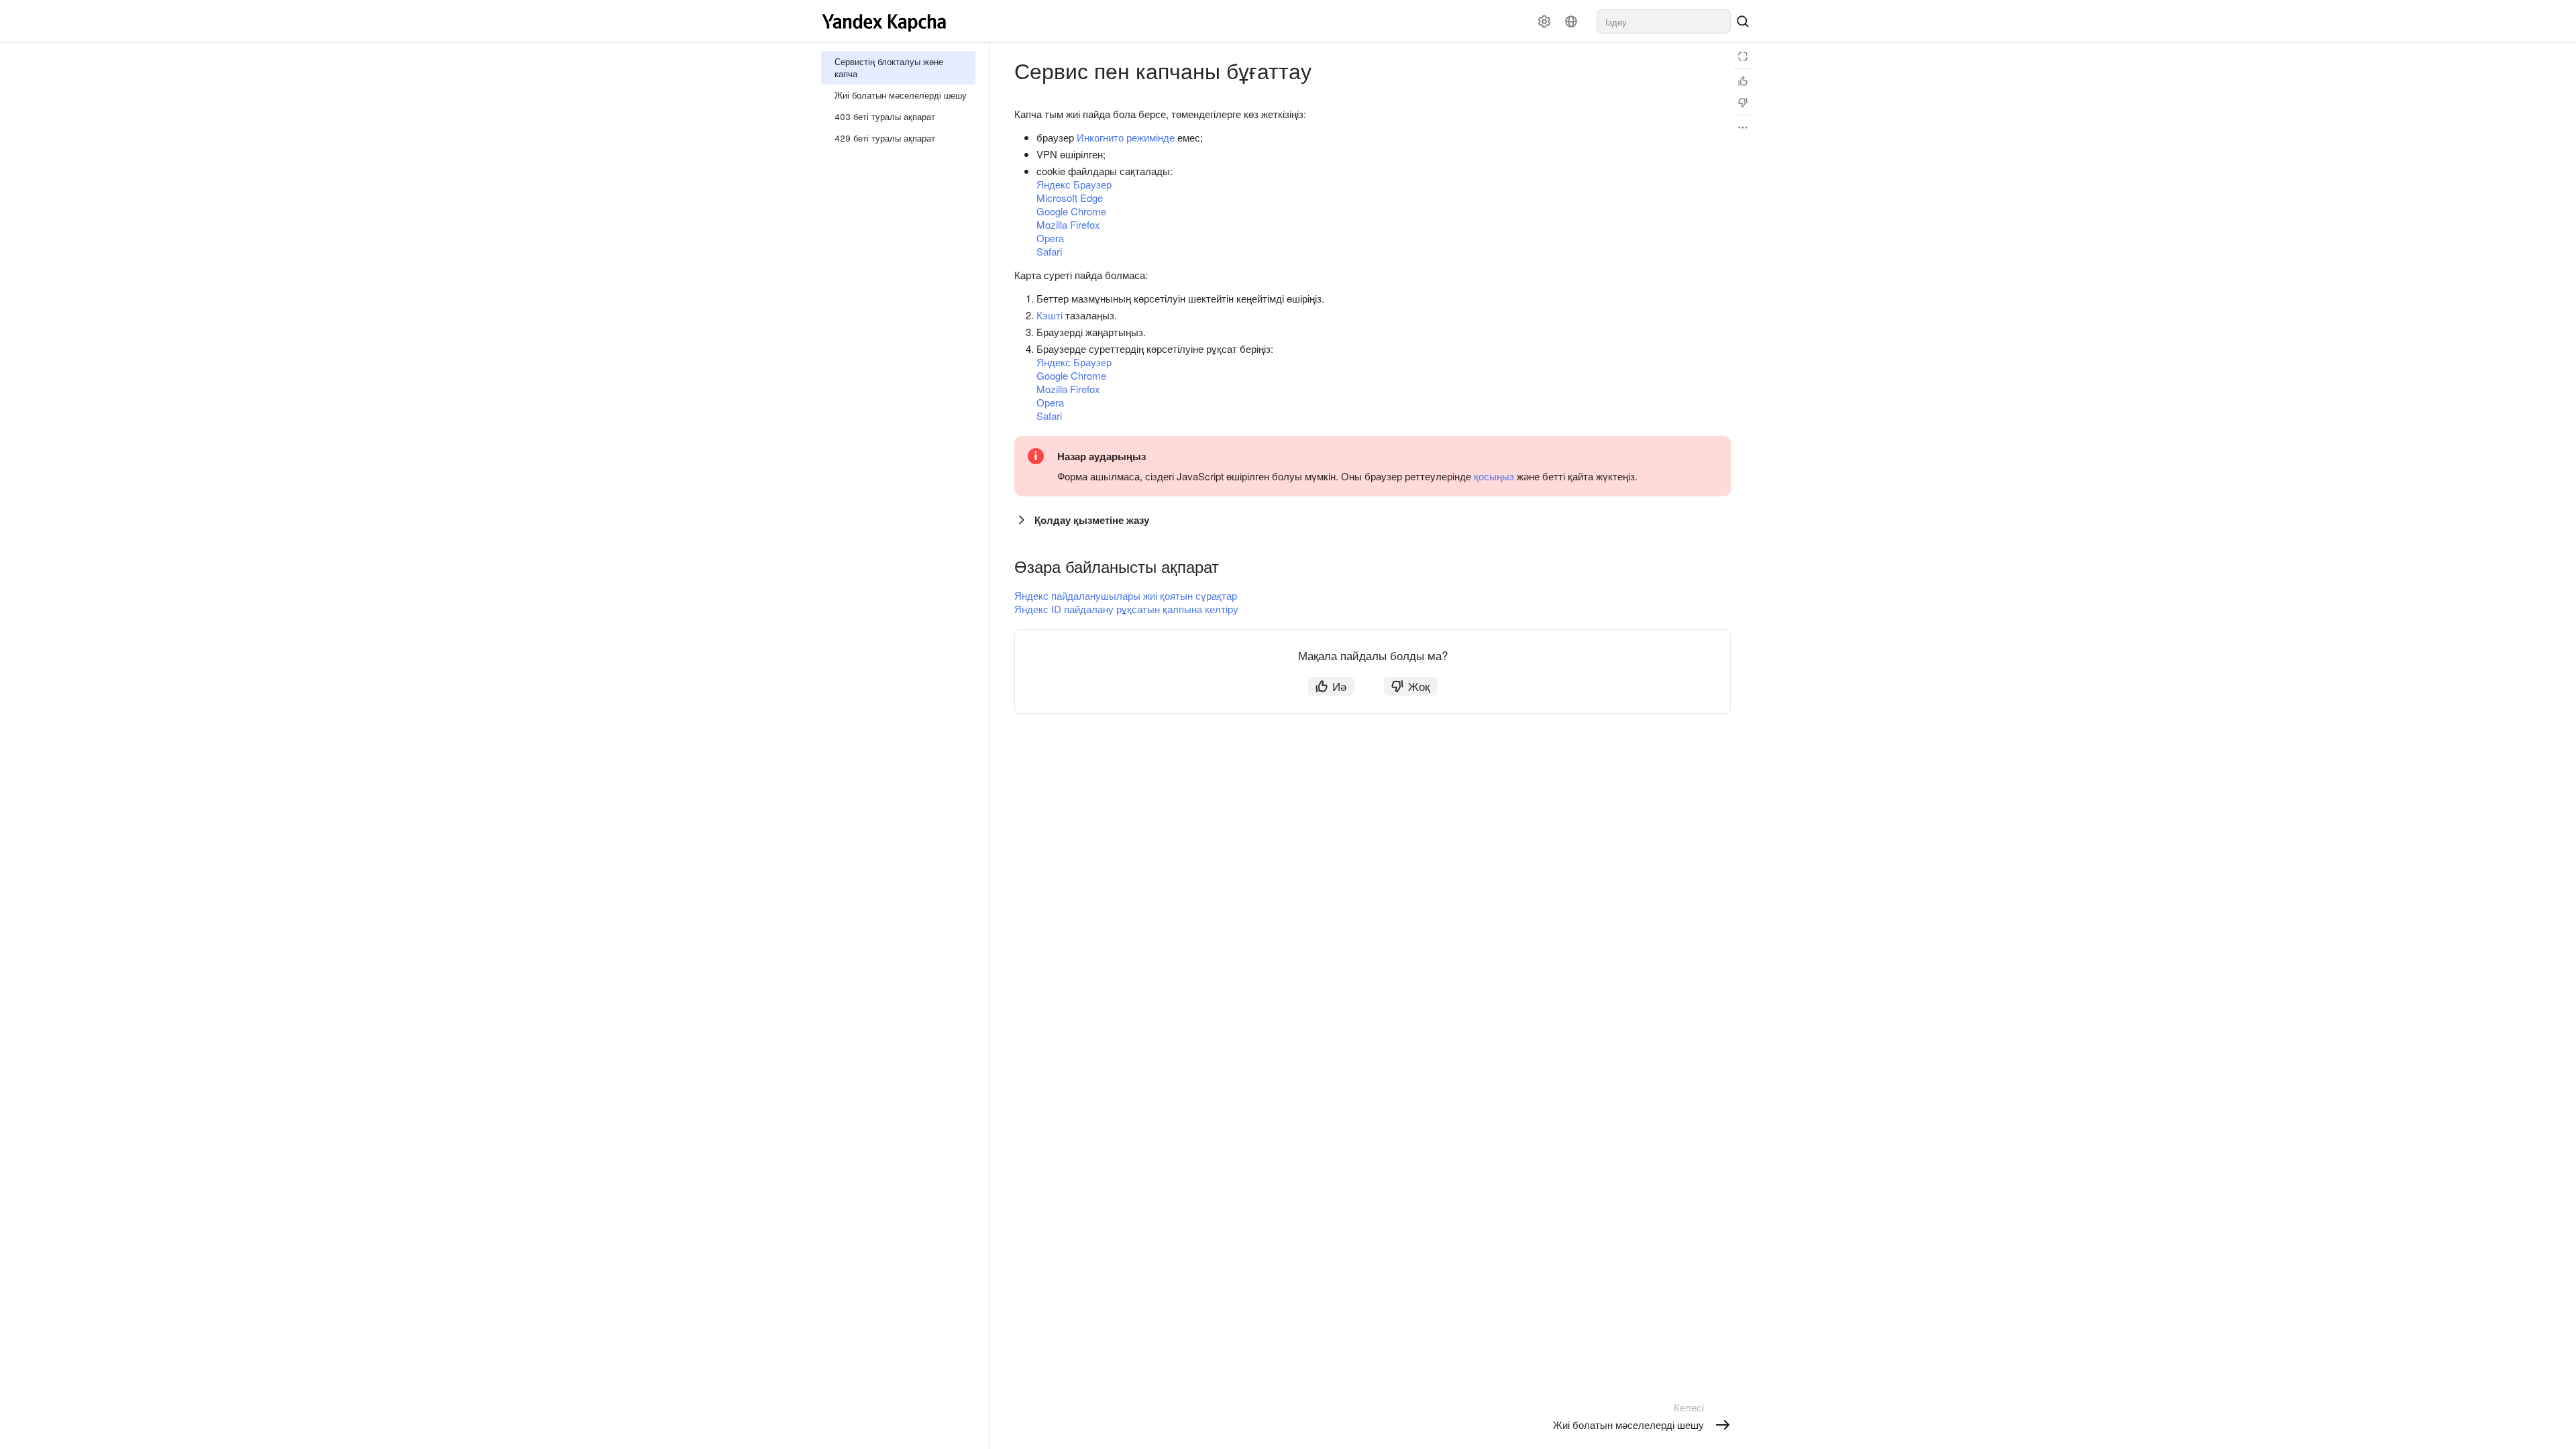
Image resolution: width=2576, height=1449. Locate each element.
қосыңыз (1494, 476)
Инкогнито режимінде (1126, 137)
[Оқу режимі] (1743, 56)
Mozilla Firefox (1068, 224)
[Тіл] (1571, 21)
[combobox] (1664, 21)
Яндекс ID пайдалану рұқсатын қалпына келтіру (1126, 609)
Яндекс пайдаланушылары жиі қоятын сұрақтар (1126, 595)
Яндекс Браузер (1074, 184)
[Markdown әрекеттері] (1743, 127)
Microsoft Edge (1070, 198)
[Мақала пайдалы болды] (1743, 81)
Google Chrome (1071, 211)
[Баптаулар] (1544, 21)
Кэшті (1050, 315)
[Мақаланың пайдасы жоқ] (1743, 103)
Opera (1050, 238)
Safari (1049, 251)
